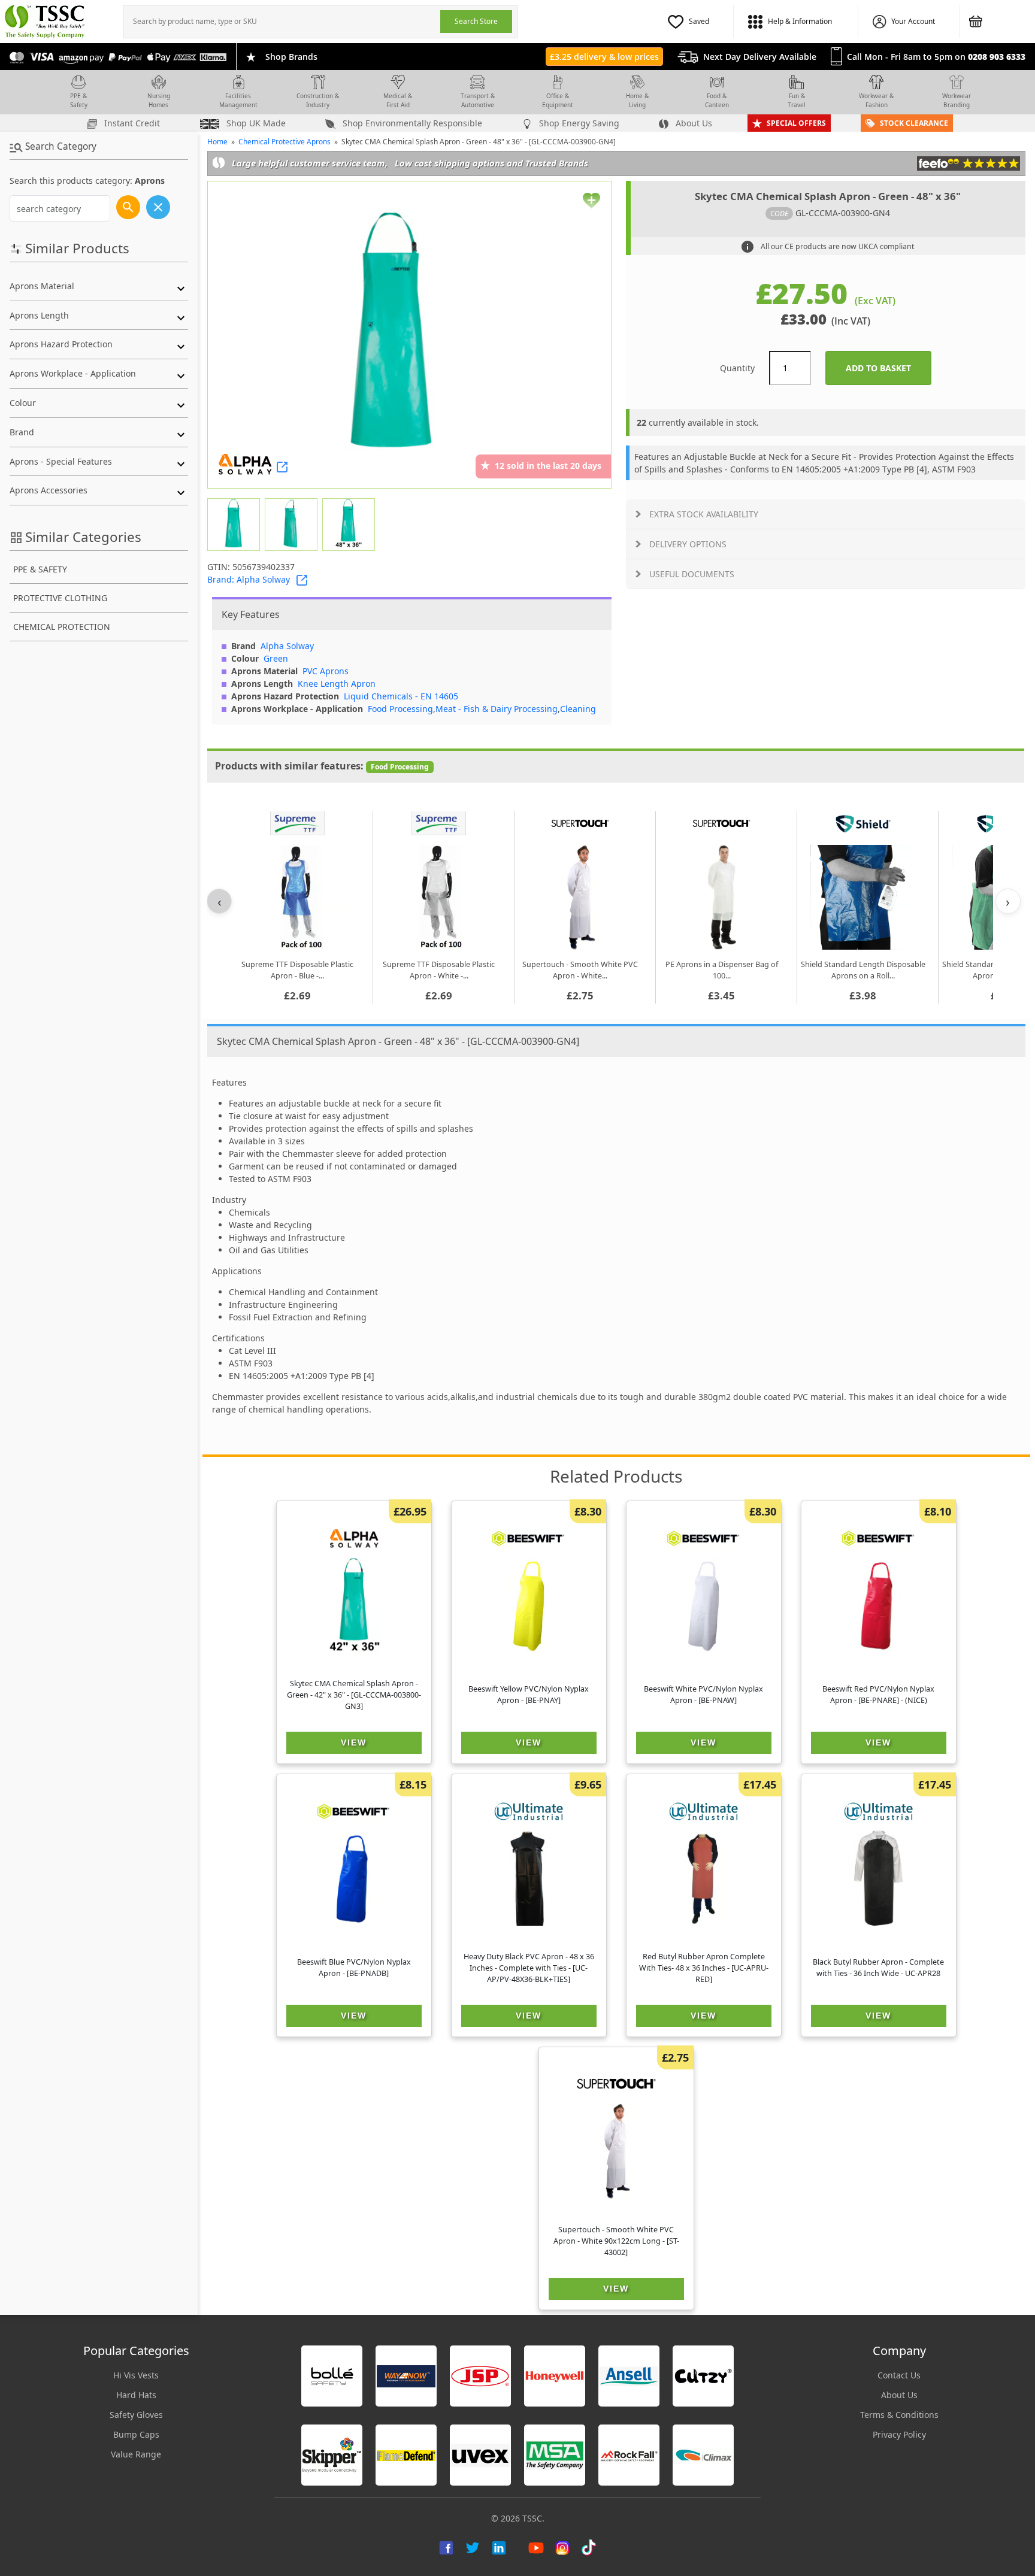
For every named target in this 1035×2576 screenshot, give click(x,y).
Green (276, 658)
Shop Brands (291, 57)
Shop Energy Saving (578, 123)
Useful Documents (692, 574)
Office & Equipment (558, 100)
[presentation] (282, 22)
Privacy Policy (899, 2434)
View (354, 1742)
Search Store (476, 21)
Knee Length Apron (337, 684)
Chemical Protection (62, 627)
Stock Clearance (914, 123)
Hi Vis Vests (136, 2375)
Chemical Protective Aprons (285, 142)
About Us (693, 123)
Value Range (136, 2454)
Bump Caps (136, 2434)
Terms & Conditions (899, 2415)
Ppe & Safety (40, 569)
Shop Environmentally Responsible (411, 123)
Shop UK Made (255, 123)
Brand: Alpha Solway (249, 579)
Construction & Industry (318, 100)
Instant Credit (131, 123)
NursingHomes (159, 100)
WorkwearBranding (957, 100)
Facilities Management (238, 100)
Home (217, 142)
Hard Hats (136, 2395)
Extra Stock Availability (704, 514)
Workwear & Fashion (876, 100)
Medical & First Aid (398, 100)
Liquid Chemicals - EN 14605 (401, 696)
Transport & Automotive (478, 100)
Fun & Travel (797, 100)
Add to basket (889, 368)
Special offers (796, 123)
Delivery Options (688, 544)
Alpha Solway (287, 646)
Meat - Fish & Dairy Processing (497, 709)
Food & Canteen (717, 100)
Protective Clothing (60, 598)
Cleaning (578, 709)
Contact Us (899, 2375)
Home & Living (637, 100)
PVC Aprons (326, 671)
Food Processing (400, 709)
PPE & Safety (79, 100)
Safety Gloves (136, 2415)
